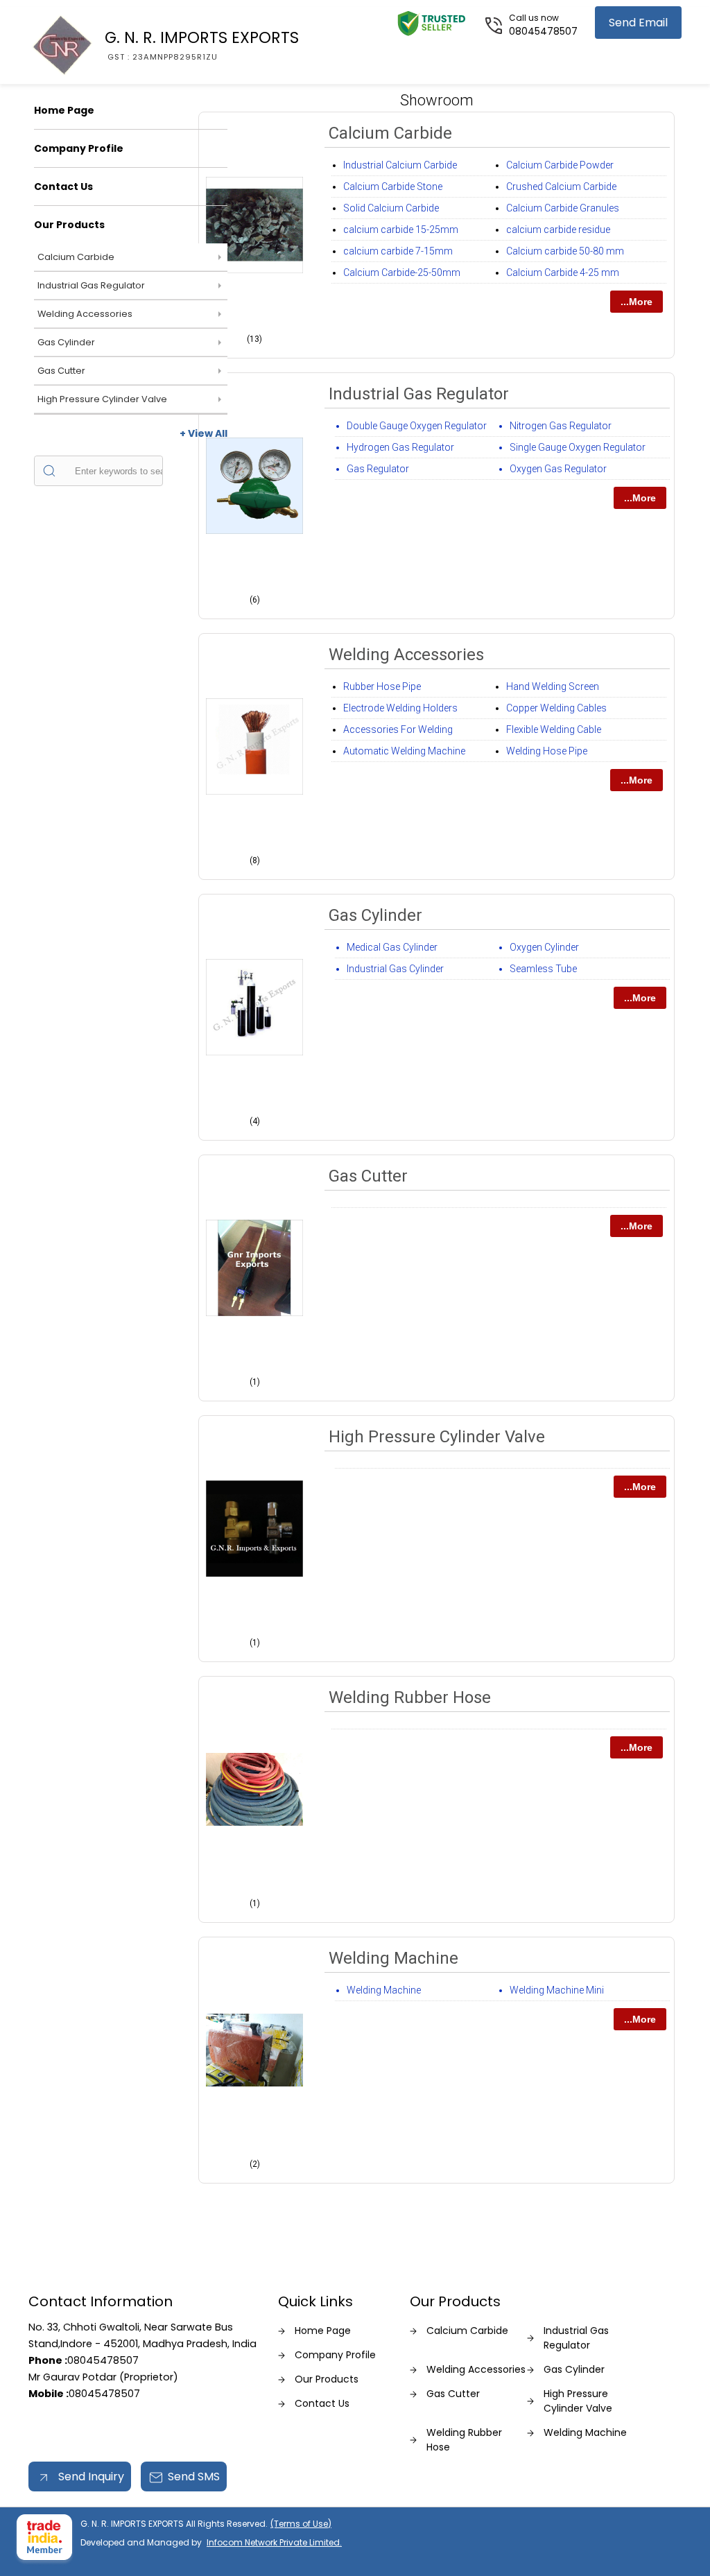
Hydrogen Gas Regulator (400, 447)
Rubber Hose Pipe (382, 686)
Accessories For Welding (398, 729)
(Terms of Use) (301, 2524)
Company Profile (79, 148)
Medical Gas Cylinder (392, 947)
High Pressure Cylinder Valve (102, 399)
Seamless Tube (543, 969)
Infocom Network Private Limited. (274, 2542)
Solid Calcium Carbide (391, 208)
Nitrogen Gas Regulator (561, 426)
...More (637, 302)
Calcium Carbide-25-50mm (402, 273)
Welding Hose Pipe (547, 751)
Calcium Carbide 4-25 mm (563, 273)
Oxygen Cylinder (544, 947)
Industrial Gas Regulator (91, 285)
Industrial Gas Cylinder (395, 969)
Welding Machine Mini (557, 1990)
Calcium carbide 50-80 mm (565, 251)
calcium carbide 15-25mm (401, 230)
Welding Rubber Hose (410, 1697)
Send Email (638, 23)
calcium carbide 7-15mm (398, 251)
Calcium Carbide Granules (563, 208)
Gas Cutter (61, 371)
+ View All (204, 433)
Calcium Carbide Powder (560, 165)
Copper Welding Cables (556, 708)
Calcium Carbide (76, 257)
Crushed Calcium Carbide (561, 187)
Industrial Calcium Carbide (400, 165)
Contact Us (63, 187)
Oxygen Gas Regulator (558, 469)
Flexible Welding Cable (554, 729)
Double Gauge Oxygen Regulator (417, 426)
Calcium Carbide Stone (393, 187)
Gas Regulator (378, 469)
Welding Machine (393, 1958)
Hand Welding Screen (553, 686)
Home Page (64, 110)
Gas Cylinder (66, 342)
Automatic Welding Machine (404, 751)
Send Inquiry (90, 2476)
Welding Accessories (85, 314)
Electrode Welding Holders (400, 708)
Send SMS (194, 2476)
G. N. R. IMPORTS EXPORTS (202, 44)
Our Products (69, 225)
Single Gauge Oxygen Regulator (578, 447)
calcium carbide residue (558, 230)
